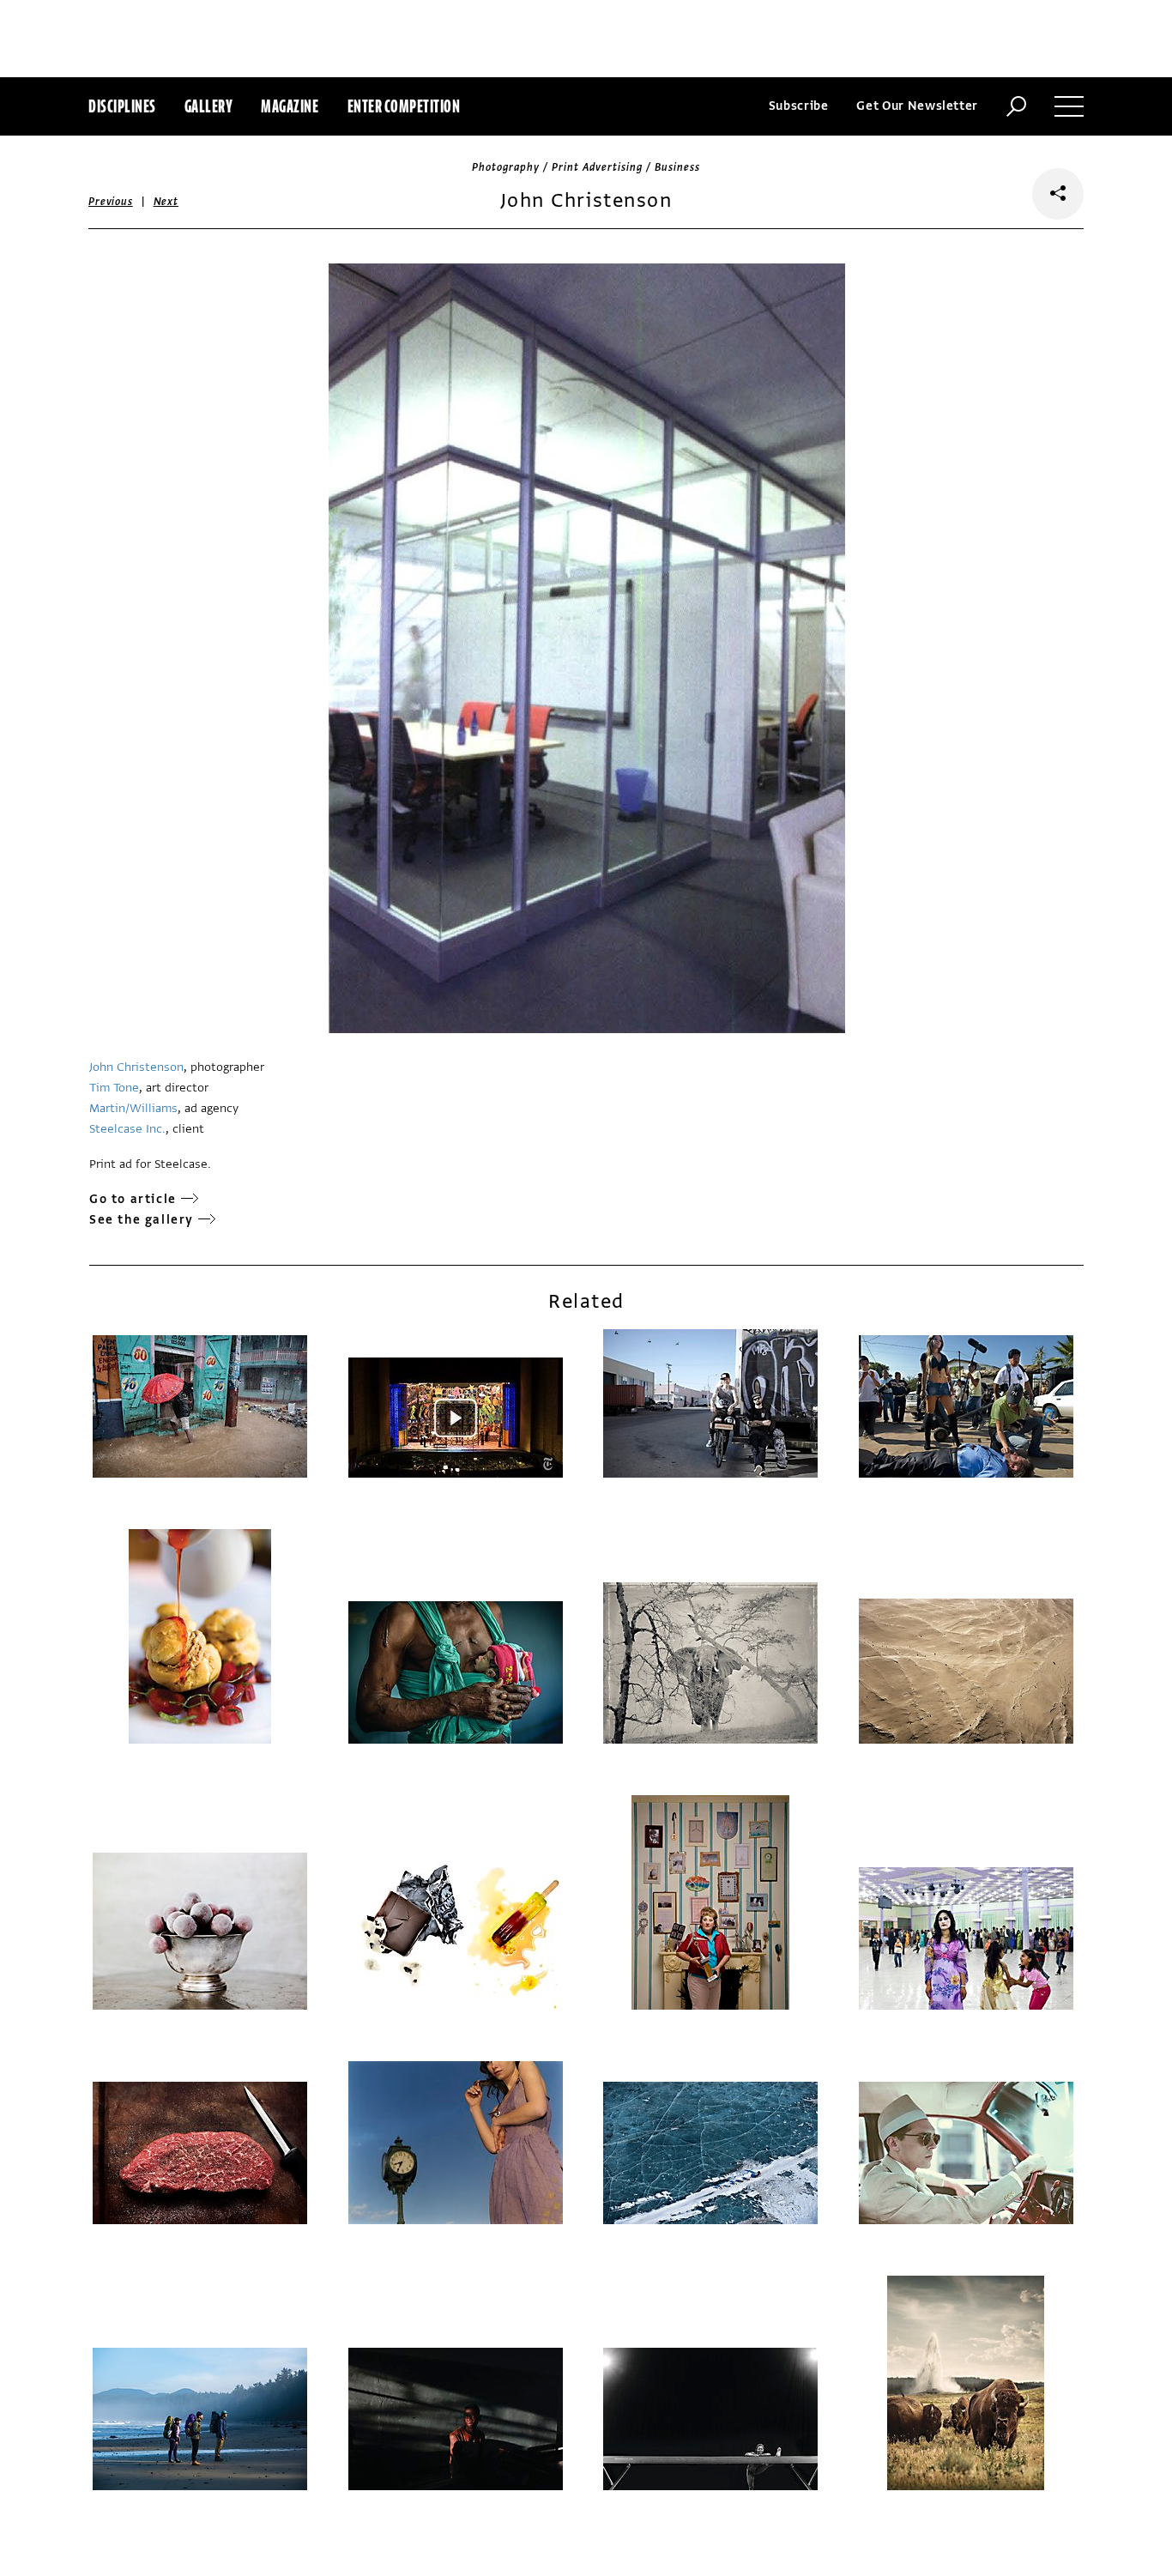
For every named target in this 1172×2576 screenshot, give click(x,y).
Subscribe (799, 106)
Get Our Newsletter (917, 106)
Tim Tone (114, 1088)
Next (166, 202)
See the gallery (142, 1220)
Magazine (290, 106)
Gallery (209, 106)
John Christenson (136, 1067)
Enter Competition (404, 106)
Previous (111, 202)
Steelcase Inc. (127, 1129)
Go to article (133, 1199)
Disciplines (122, 106)
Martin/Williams (133, 1108)
